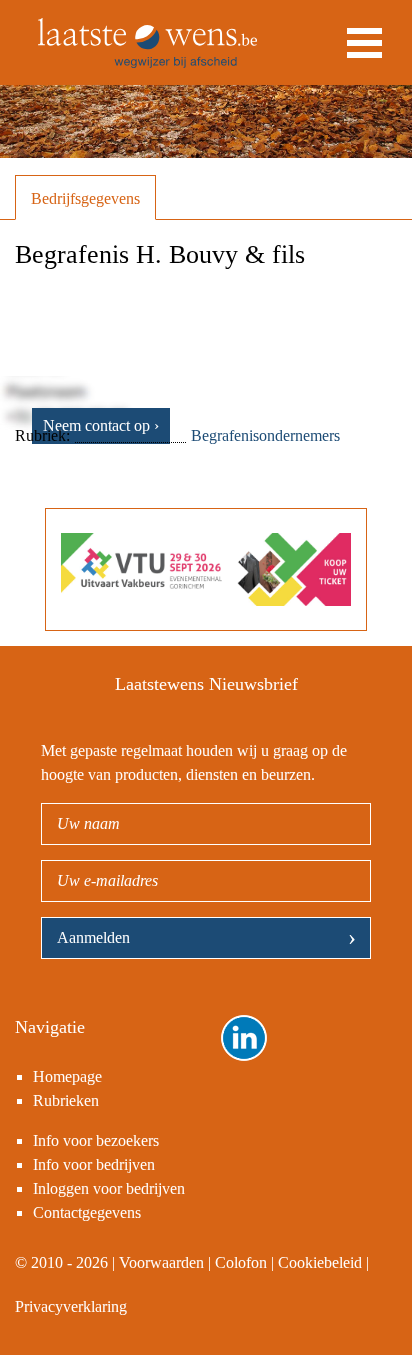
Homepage (67, 1076)
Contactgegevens (87, 1212)
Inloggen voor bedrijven (109, 1188)
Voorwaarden (161, 1262)
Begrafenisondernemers (265, 435)
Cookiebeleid (320, 1262)
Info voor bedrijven (94, 1164)
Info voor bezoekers (96, 1140)
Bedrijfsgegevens (85, 198)
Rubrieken (66, 1100)
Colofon (241, 1262)
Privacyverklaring (71, 1306)
